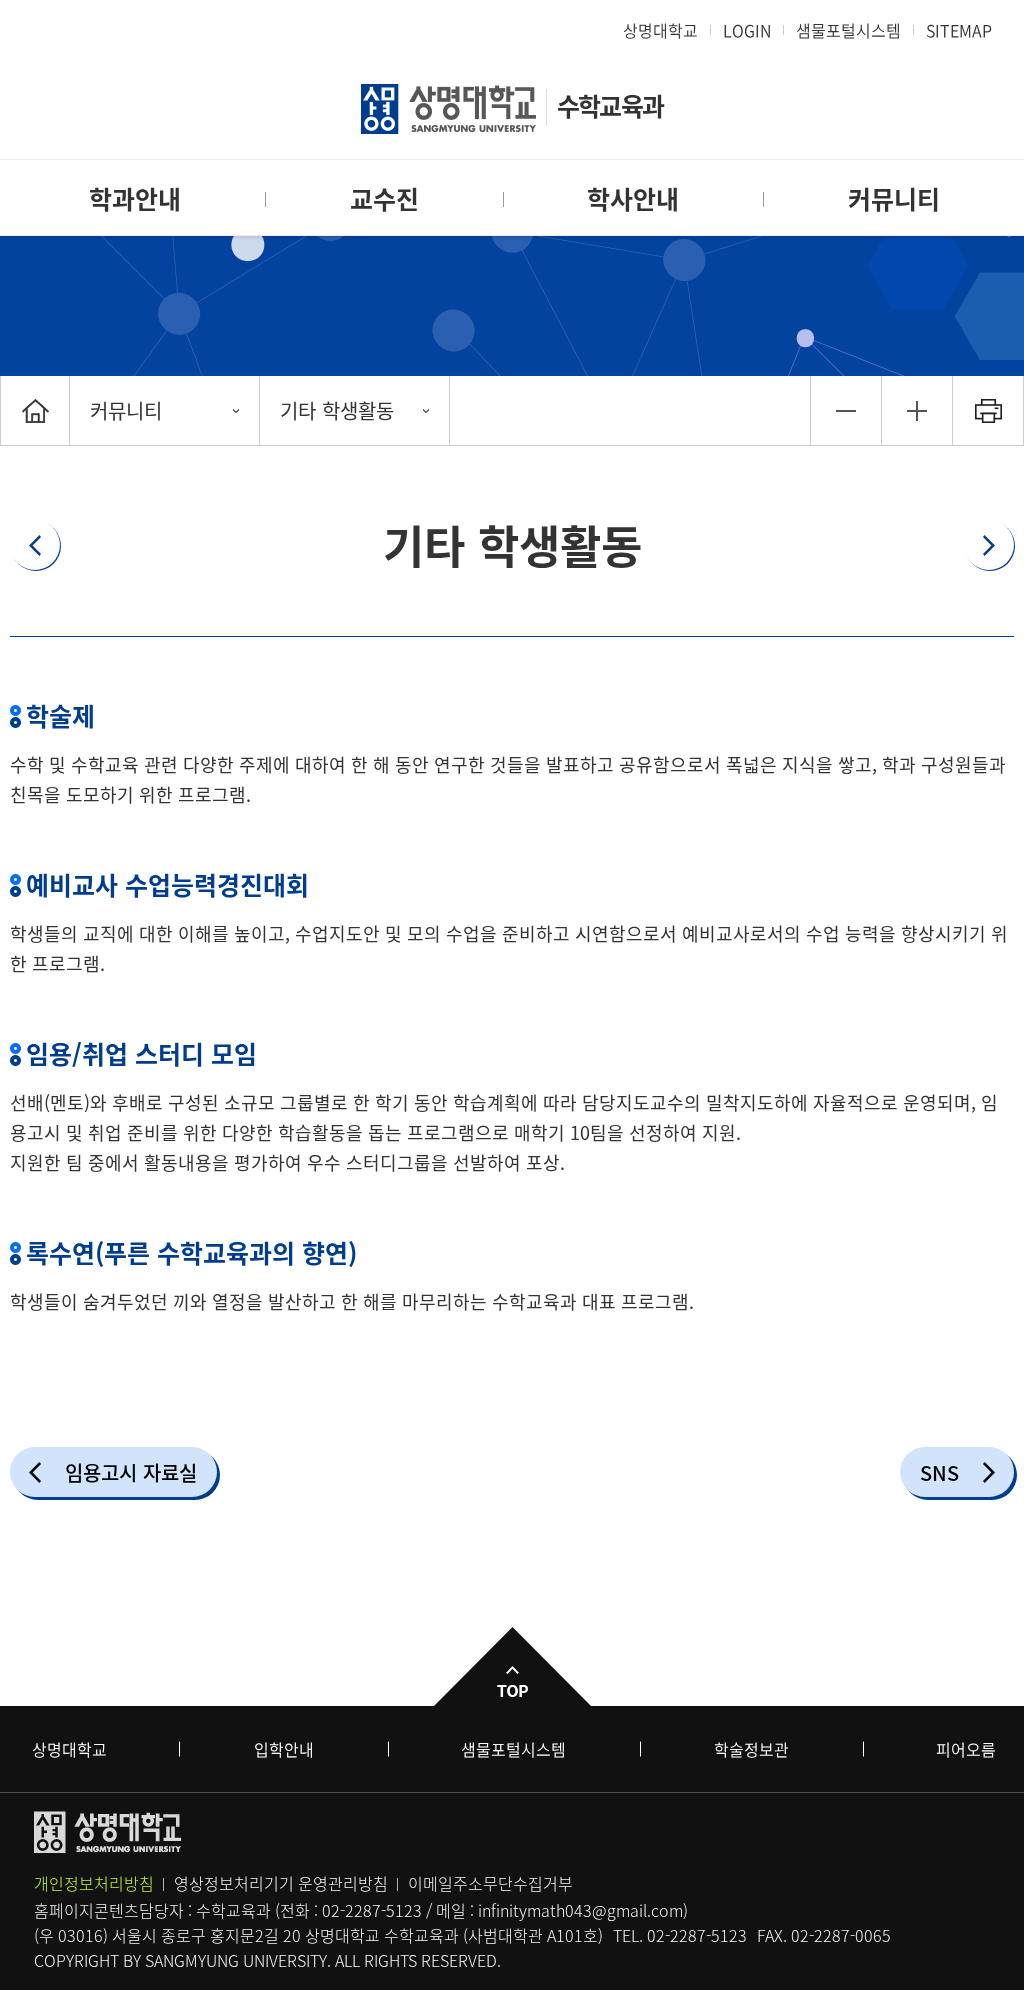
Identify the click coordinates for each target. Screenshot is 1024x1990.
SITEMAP (959, 30)
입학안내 (284, 1749)
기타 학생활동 (337, 410)
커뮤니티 (894, 198)
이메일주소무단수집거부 (490, 1883)
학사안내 (633, 198)
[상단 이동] (512, 1666)
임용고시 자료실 (131, 1472)
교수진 (384, 198)
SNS (939, 1472)
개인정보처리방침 (94, 1883)
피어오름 (966, 1749)
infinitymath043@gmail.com (580, 1910)
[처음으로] (35, 410)
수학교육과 (610, 105)
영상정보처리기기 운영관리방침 (281, 1883)
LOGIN (747, 30)
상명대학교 (660, 30)
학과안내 (135, 198)
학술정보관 (751, 1749)
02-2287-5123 (372, 1910)
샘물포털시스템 (513, 1749)
